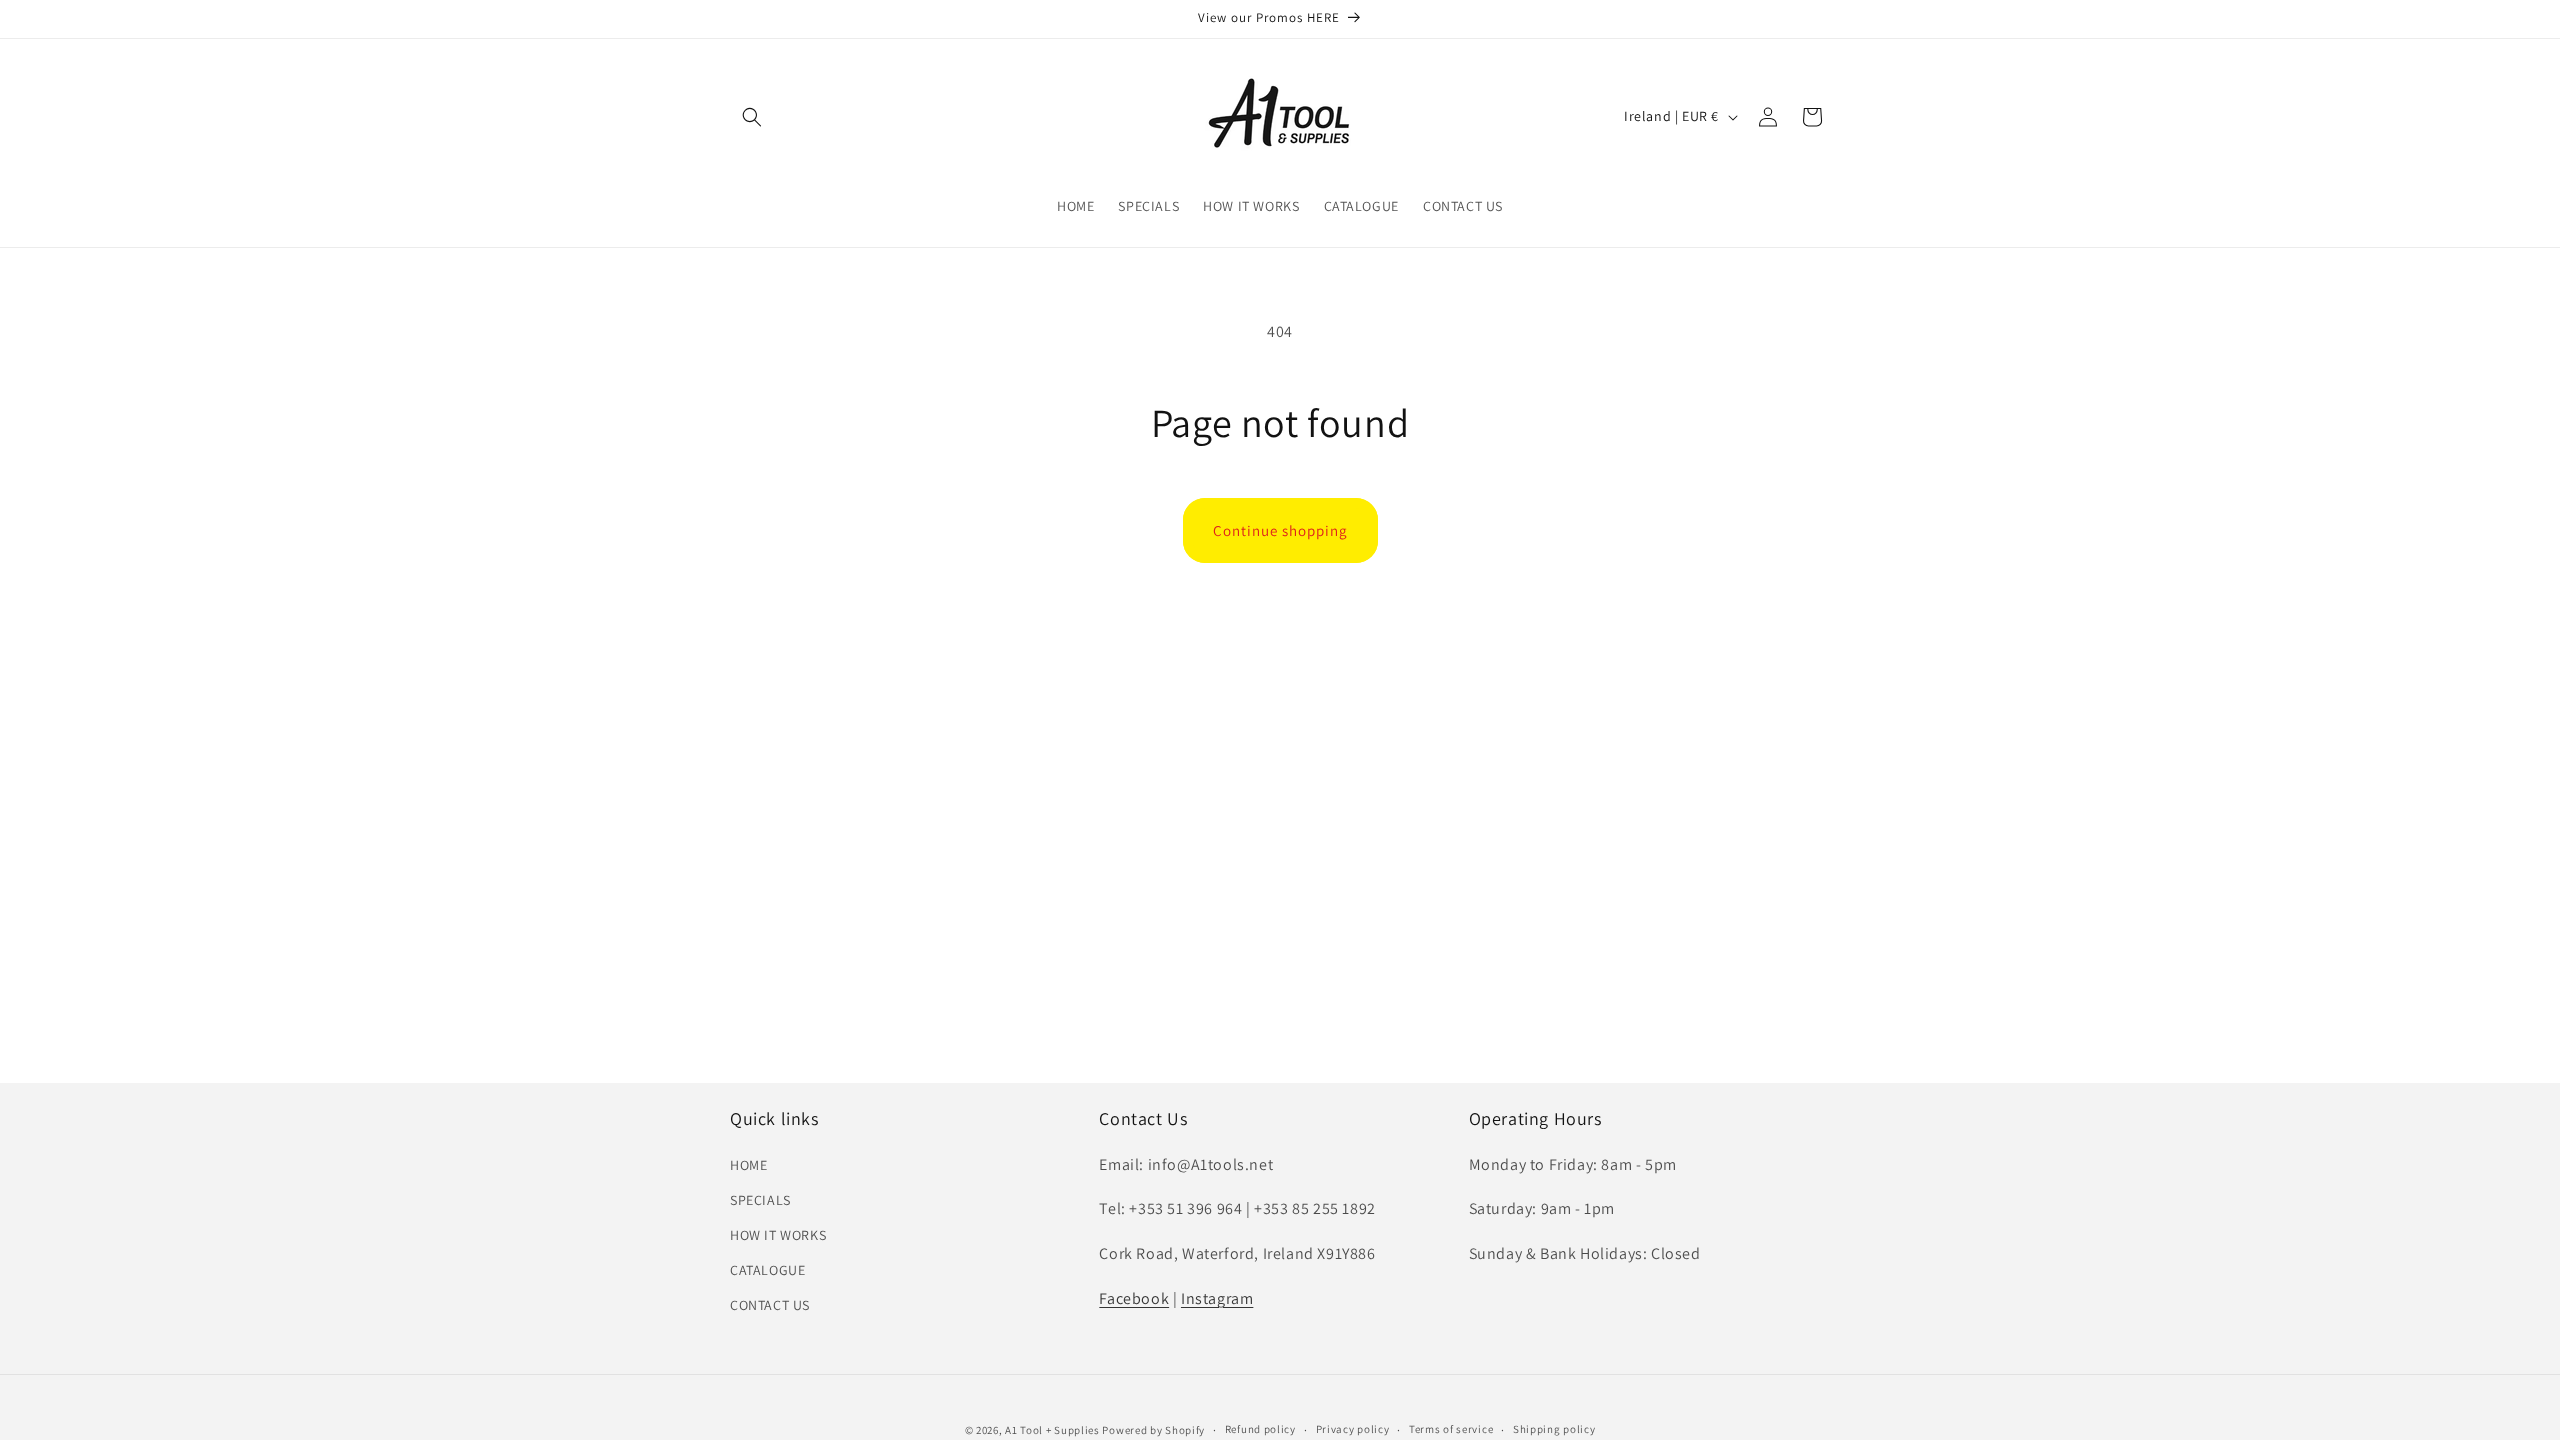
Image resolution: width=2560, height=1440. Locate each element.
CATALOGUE (767, 1270)
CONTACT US (770, 1305)
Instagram (1217, 1298)
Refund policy (1260, 1429)
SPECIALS (760, 1200)
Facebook (1134, 1298)
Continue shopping (1280, 530)
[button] (752, 117)
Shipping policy (1554, 1429)
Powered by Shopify (1153, 1430)
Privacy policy (1353, 1429)
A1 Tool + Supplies (1052, 1430)
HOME (748, 1165)
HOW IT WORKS (778, 1235)
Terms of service (1451, 1429)
